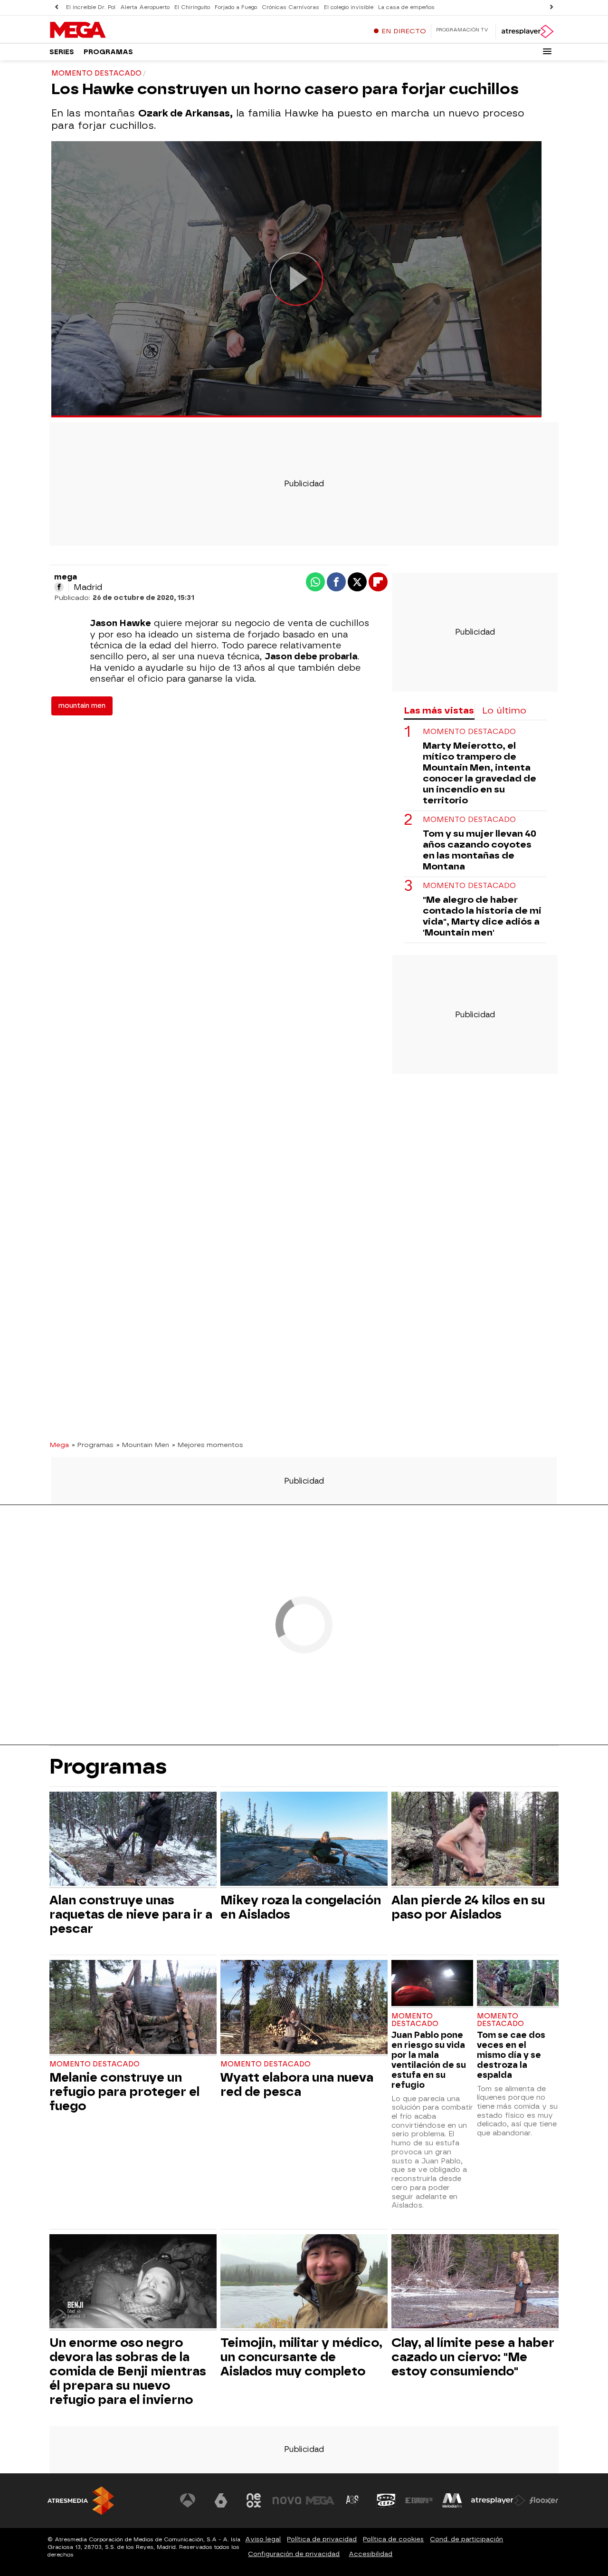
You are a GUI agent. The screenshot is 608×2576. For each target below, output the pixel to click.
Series (62, 52)
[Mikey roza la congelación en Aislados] (304, 1840)
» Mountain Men (143, 1445)
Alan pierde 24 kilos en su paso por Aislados (468, 1907)
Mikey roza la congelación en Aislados (301, 1907)
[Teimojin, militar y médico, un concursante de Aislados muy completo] (304, 2282)
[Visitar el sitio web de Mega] (320, 2500)
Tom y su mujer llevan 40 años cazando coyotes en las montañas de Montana (480, 850)
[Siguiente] (551, 7)
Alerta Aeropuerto (145, 7)
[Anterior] (57, 7)
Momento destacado (469, 732)
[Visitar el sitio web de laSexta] (221, 2500)
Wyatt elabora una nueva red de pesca (297, 2084)
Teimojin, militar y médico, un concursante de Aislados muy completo (301, 2357)
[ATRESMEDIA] (81, 2501)
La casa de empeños (406, 7)
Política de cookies (393, 2539)
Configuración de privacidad (294, 2554)
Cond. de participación (466, 2539)
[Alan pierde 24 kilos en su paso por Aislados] (475, 1840)
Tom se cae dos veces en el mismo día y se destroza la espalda (511, 2055)
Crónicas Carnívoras (290, 7)
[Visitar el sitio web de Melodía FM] (452, 2500)
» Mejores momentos (208, 1445)
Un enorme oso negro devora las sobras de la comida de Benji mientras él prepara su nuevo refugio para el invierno (128, 2371)
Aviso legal (263, 2539)
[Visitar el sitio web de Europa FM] (419, 2500)
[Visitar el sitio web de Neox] (254, 2500)
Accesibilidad (370, 2554)
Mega (59, 1445)
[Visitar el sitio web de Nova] (287, 2500)
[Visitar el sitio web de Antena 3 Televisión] (188, 2500)
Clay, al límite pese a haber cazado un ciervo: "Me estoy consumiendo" (473, 2357)
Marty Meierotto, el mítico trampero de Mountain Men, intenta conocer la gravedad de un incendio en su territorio (480, 773)
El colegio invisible (349, 7)
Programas (108, 52)
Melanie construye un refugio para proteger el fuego (124, 2092)
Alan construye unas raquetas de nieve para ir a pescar (131, 1914)
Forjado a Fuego (236, 7)
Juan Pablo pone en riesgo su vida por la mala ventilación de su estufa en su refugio (429, 2060)
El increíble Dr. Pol (91, 7)
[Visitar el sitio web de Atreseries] (353, 2500)
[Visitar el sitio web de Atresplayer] (498, 2500)
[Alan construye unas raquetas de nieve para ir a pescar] (133, 1840)
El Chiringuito (192, 7)
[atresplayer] (527, 31)
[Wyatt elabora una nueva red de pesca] (304, 2008)
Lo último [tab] (504, 710)
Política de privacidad (322, 2539)
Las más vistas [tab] (439, 710)
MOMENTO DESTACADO (469, 886)
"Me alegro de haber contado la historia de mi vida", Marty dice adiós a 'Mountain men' (482, 917)
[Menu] (547, 51)
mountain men (82, 706)
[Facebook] (59, 587)
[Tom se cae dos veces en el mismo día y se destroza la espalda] (518, 1984)
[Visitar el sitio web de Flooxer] (544, 2500)
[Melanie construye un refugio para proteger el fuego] (133, 2008)
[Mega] (109, 30)
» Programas (93, 1445)
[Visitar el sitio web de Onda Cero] (386, 2500)
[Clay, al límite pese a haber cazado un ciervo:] (475, 2282)
